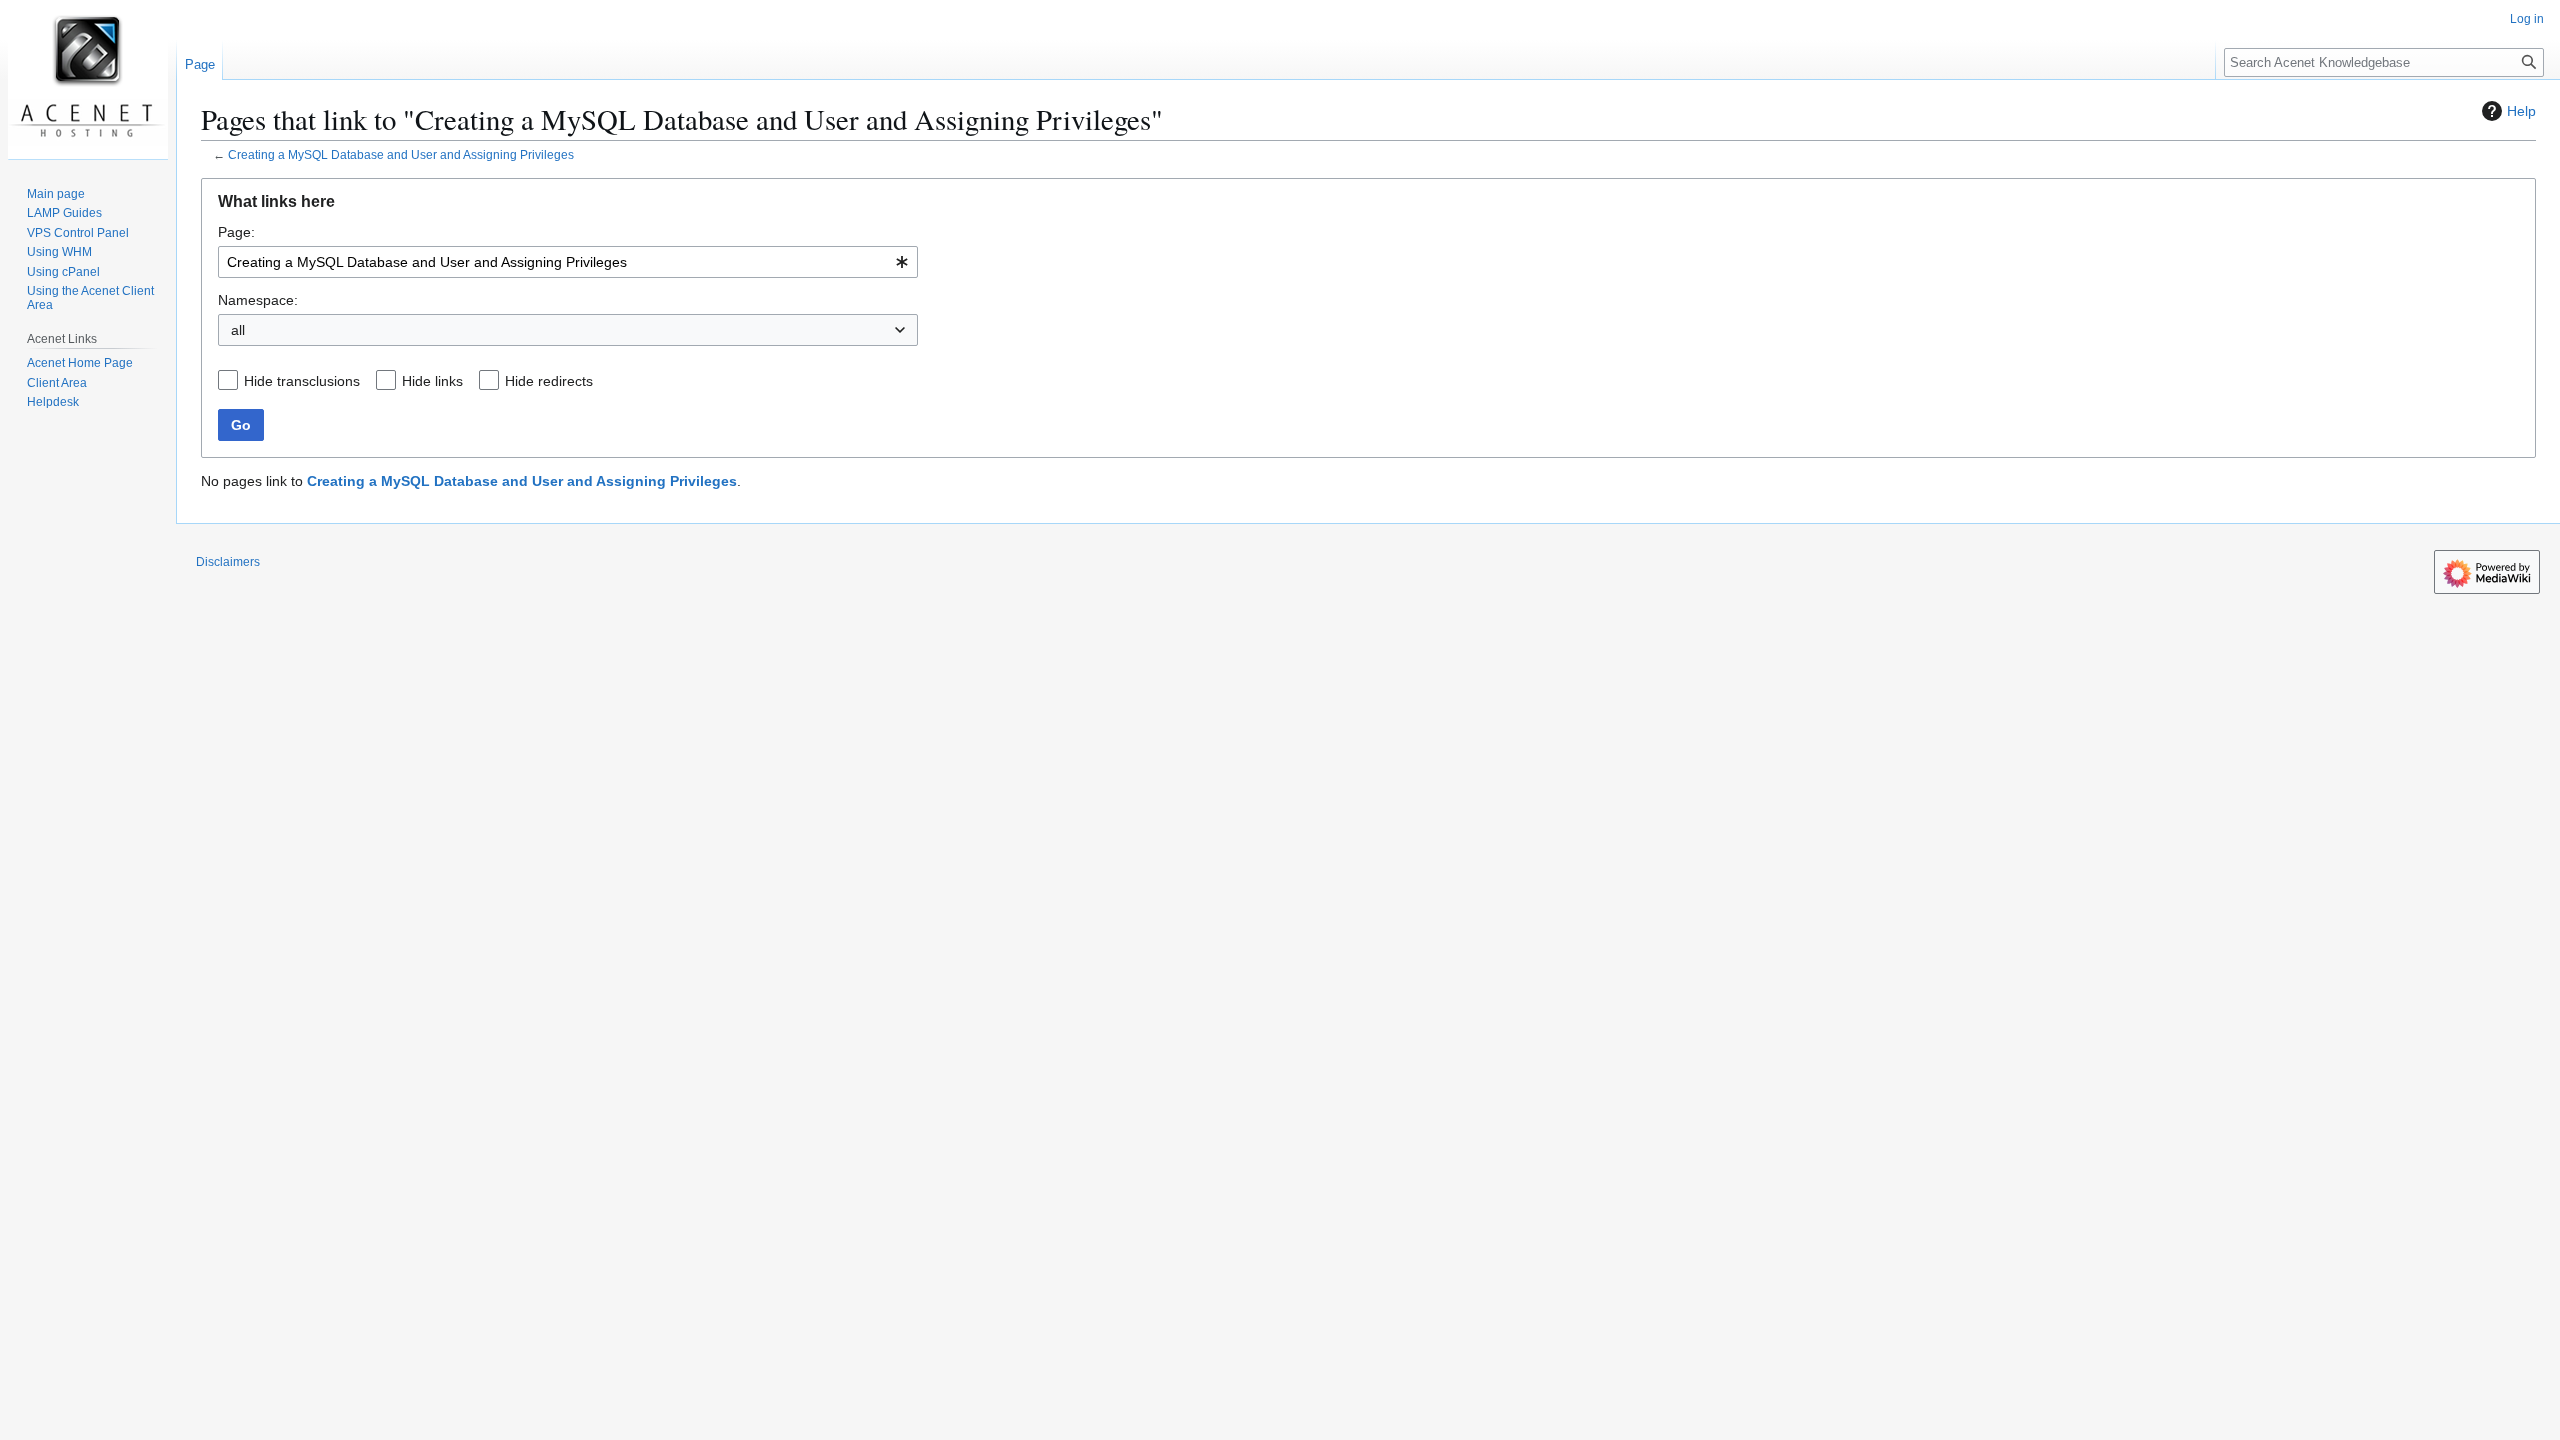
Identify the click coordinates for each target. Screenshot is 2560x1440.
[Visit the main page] (88, 80)
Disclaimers (228, 562)
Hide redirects (549, 381)
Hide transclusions (302, 381)
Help (2521, 111)
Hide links (432, 381)
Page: (236, 232)
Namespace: (258, 300)
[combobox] (568, 262)
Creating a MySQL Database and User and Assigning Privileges (401, 154)
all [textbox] (238, 330)
